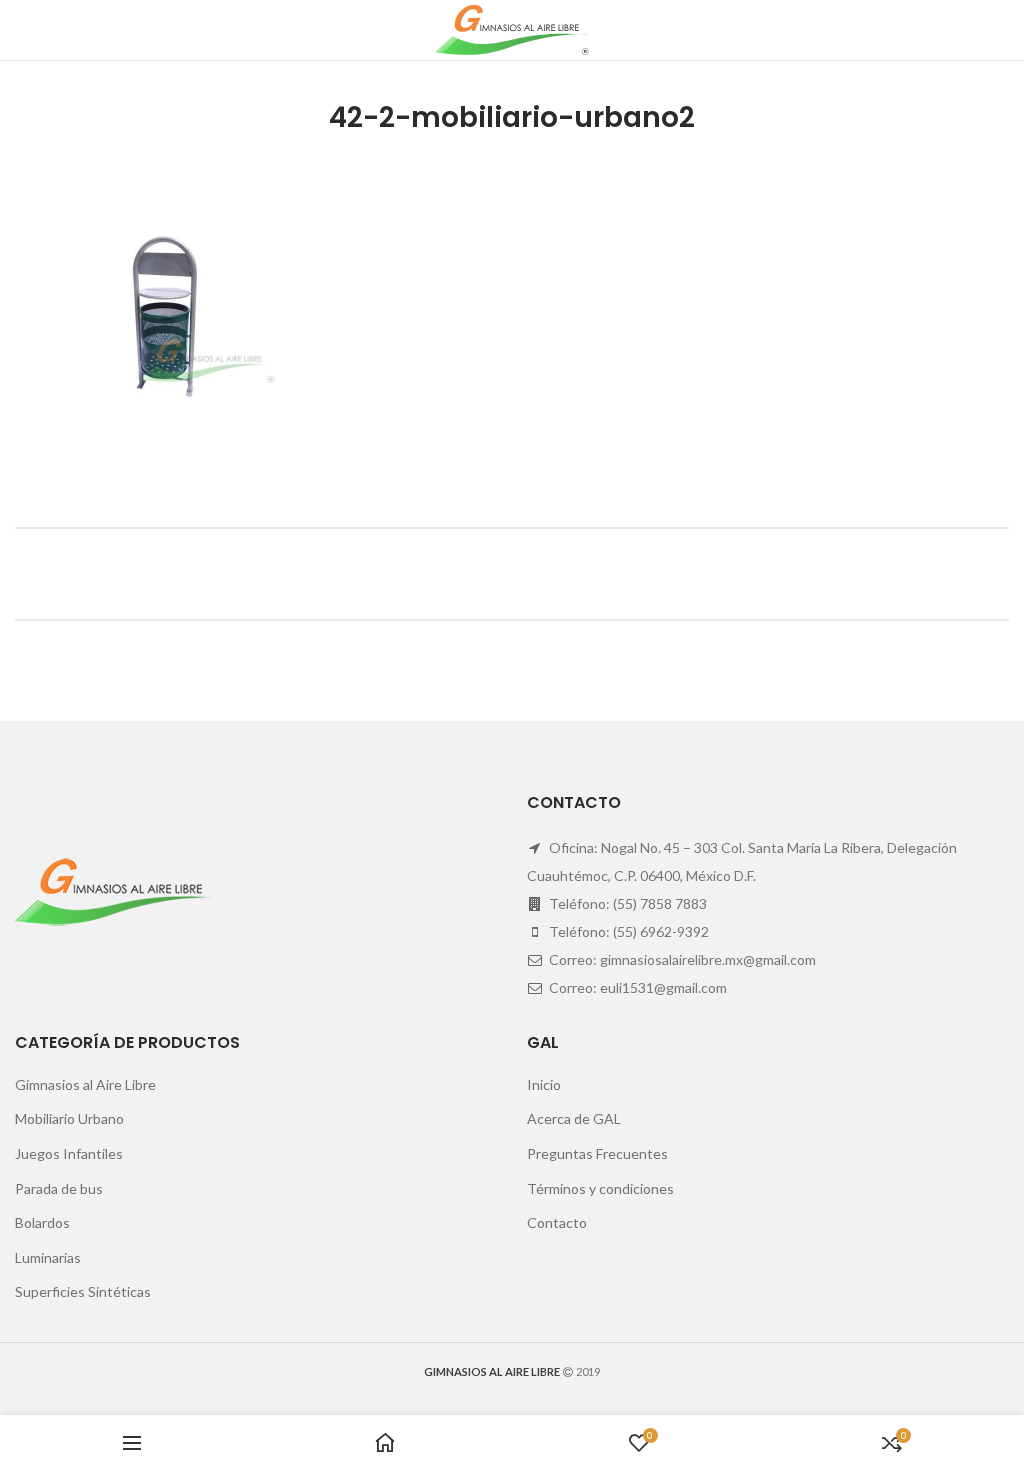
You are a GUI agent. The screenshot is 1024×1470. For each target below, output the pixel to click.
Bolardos (42, 1222)
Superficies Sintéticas (83, 1291)
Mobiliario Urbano (69, 1118)
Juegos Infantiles (69, 1153)
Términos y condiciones (600, 1188)
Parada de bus (59, 1188)
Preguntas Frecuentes (597, 1153)
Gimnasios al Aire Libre (85, 1084)
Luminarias (48, 1257)
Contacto (557, 1222)
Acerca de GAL (574, 1118)
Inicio (544, 1084)
